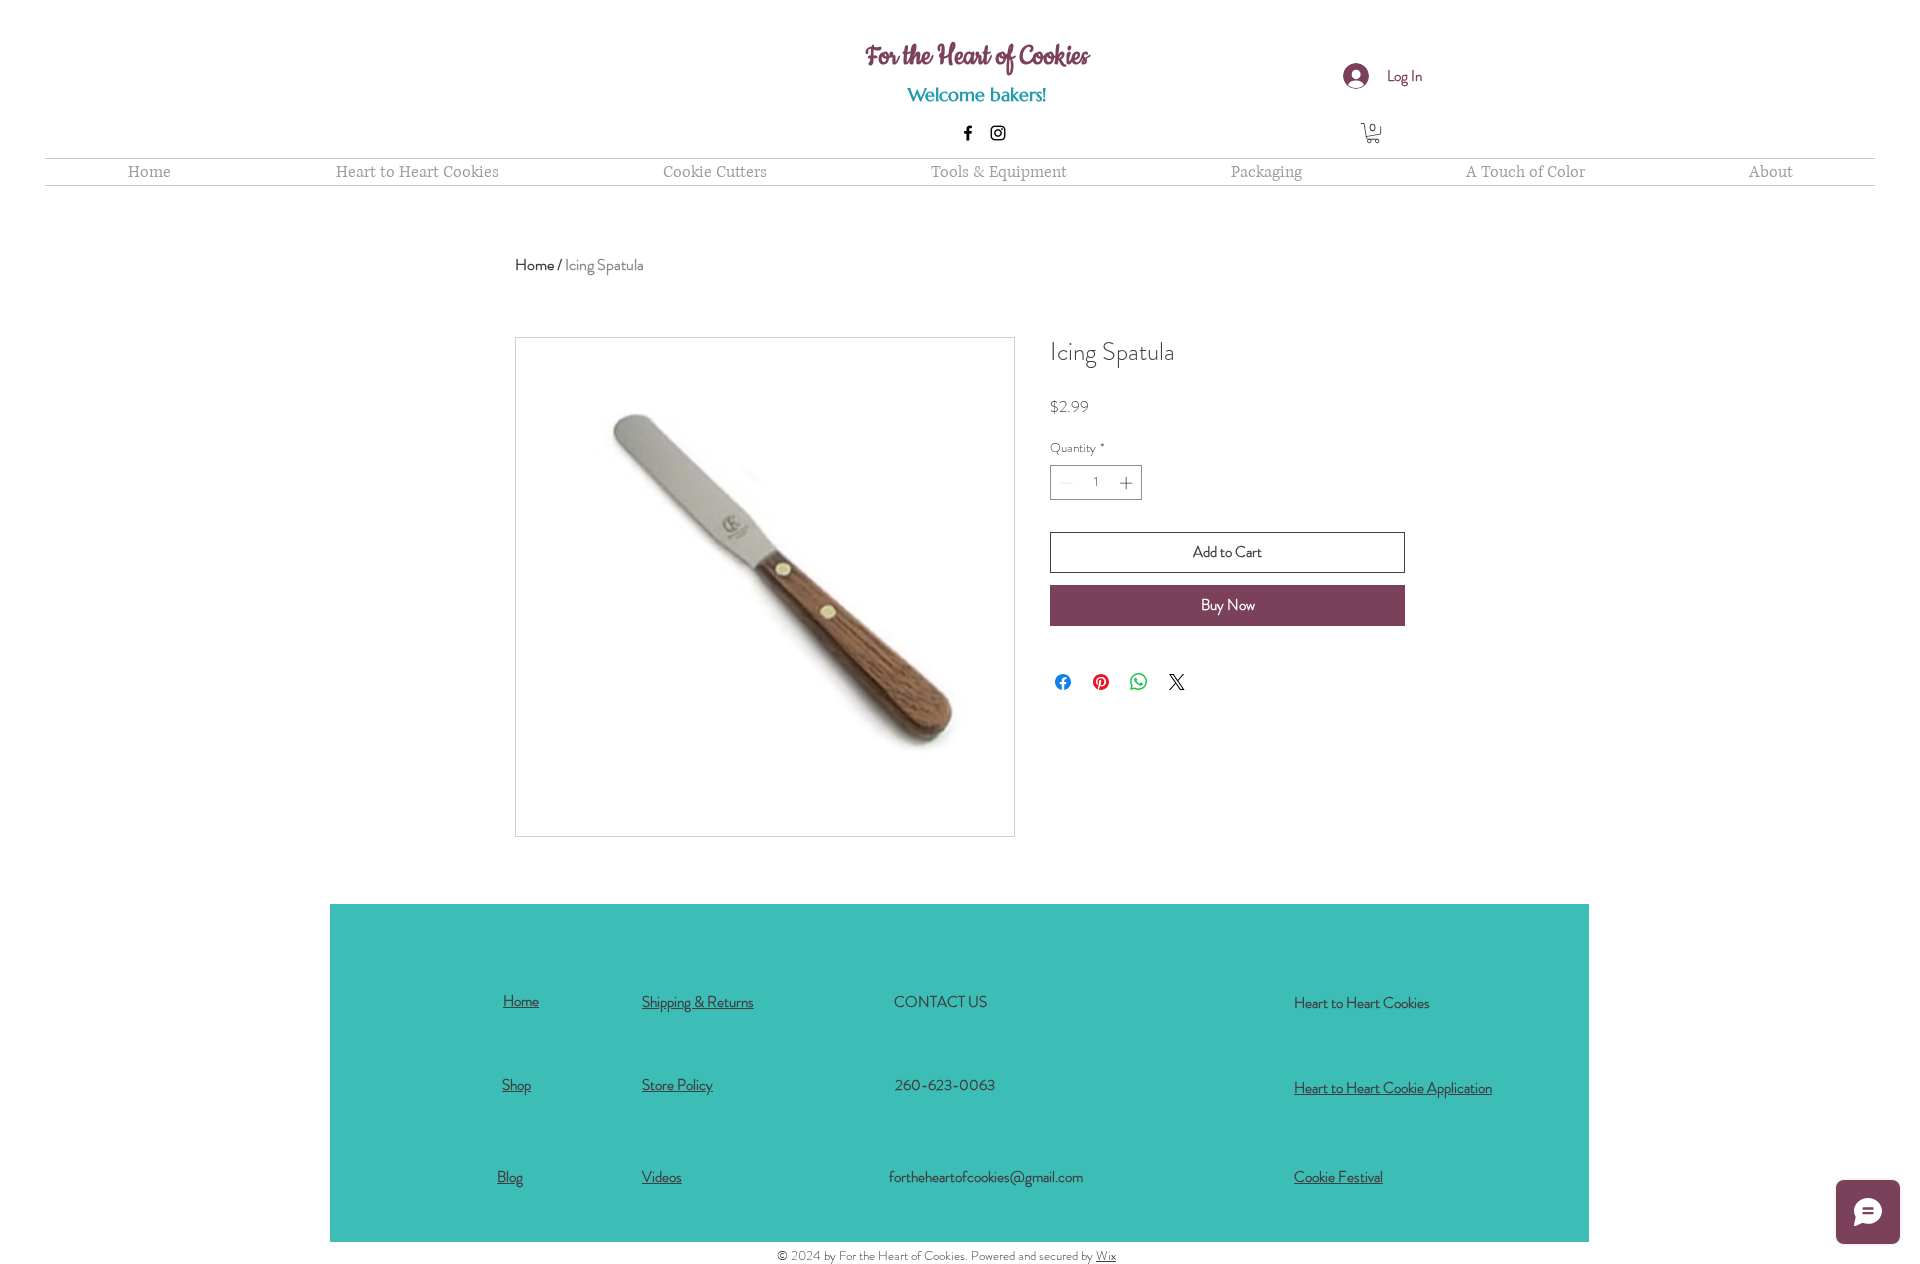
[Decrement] (1065, 483)
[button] (1373, 133)
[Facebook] (968, 133)
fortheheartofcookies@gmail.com (986, 1177)
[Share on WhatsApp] (1139, 682)
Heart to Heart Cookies (1362, 1003)
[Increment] (1128, 483)
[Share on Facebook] (1063, 682)
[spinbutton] (1096, 483)
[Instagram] (998, 133)
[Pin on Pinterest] (1101, 682)
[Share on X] (1177, 682)
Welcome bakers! (977, 94)
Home (534, 264)
